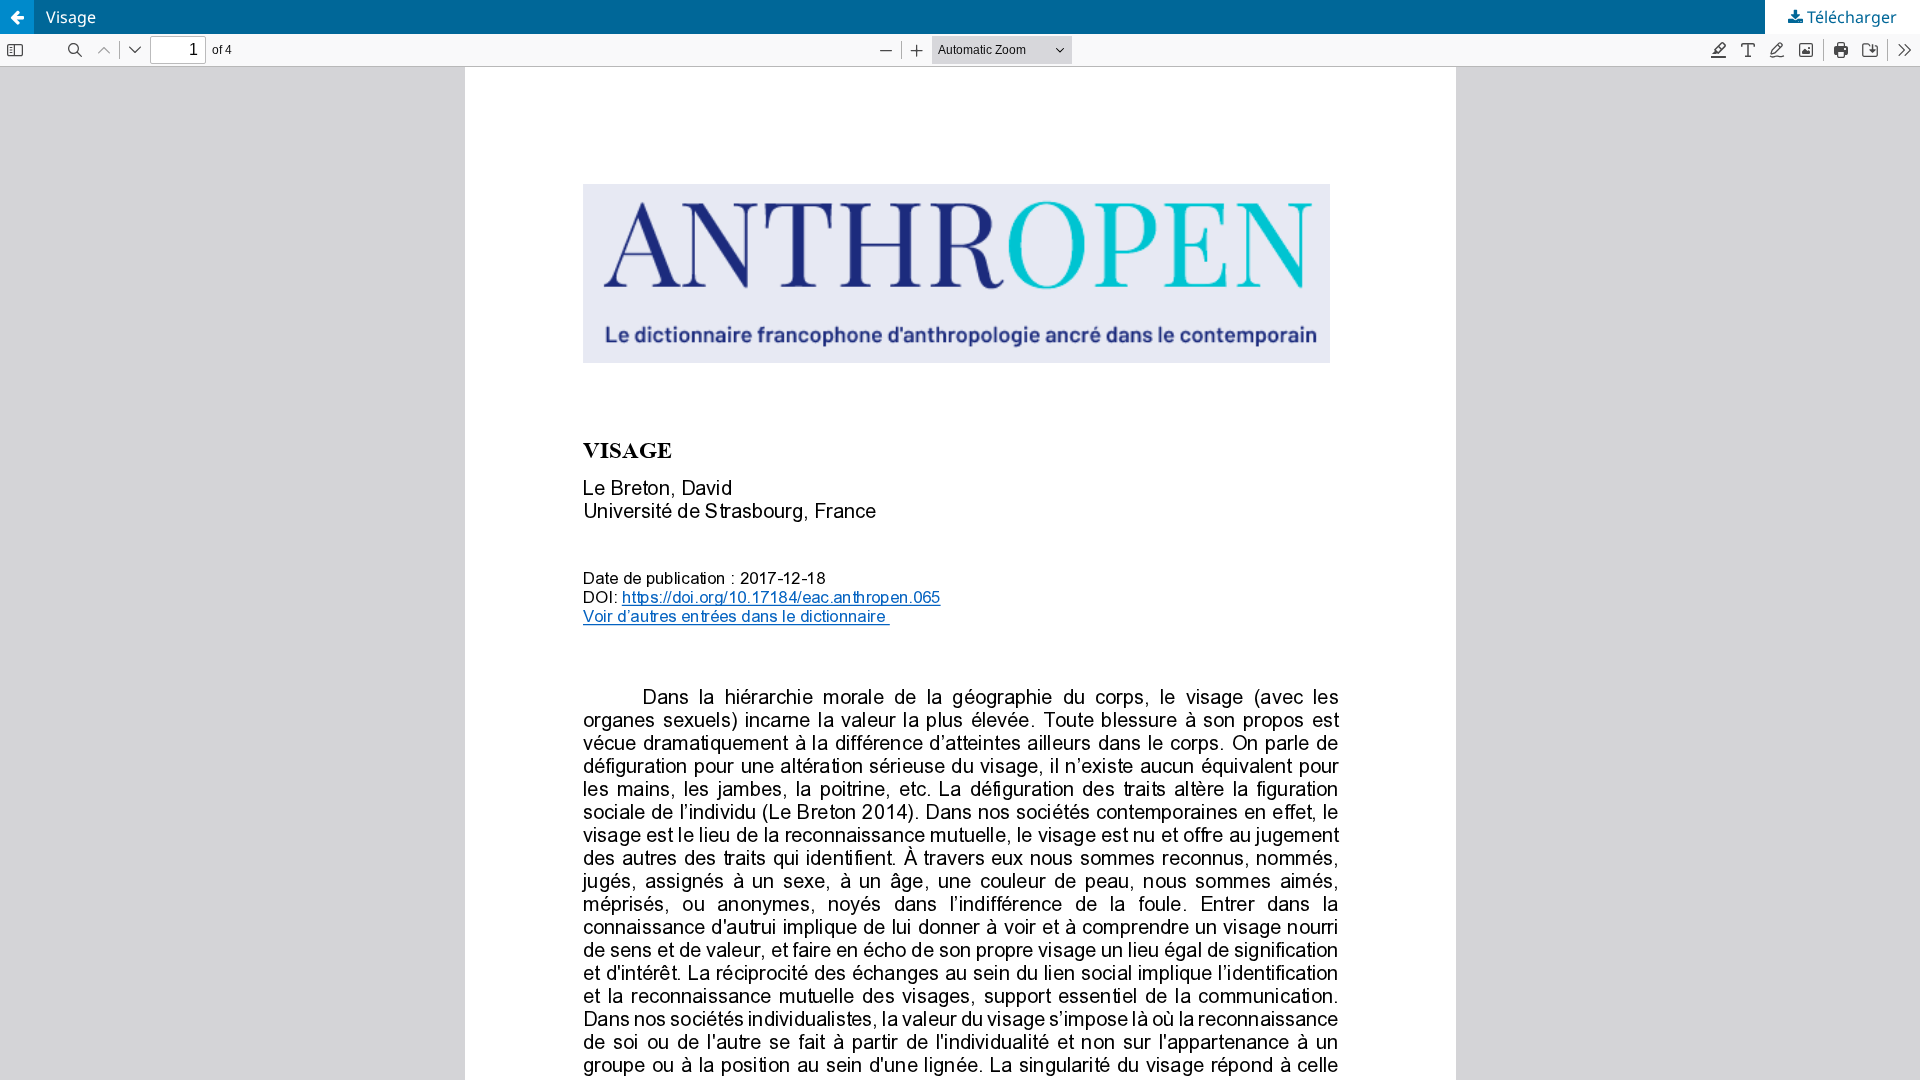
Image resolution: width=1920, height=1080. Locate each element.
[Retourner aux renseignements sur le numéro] (17, 17)
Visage (71, 17)
